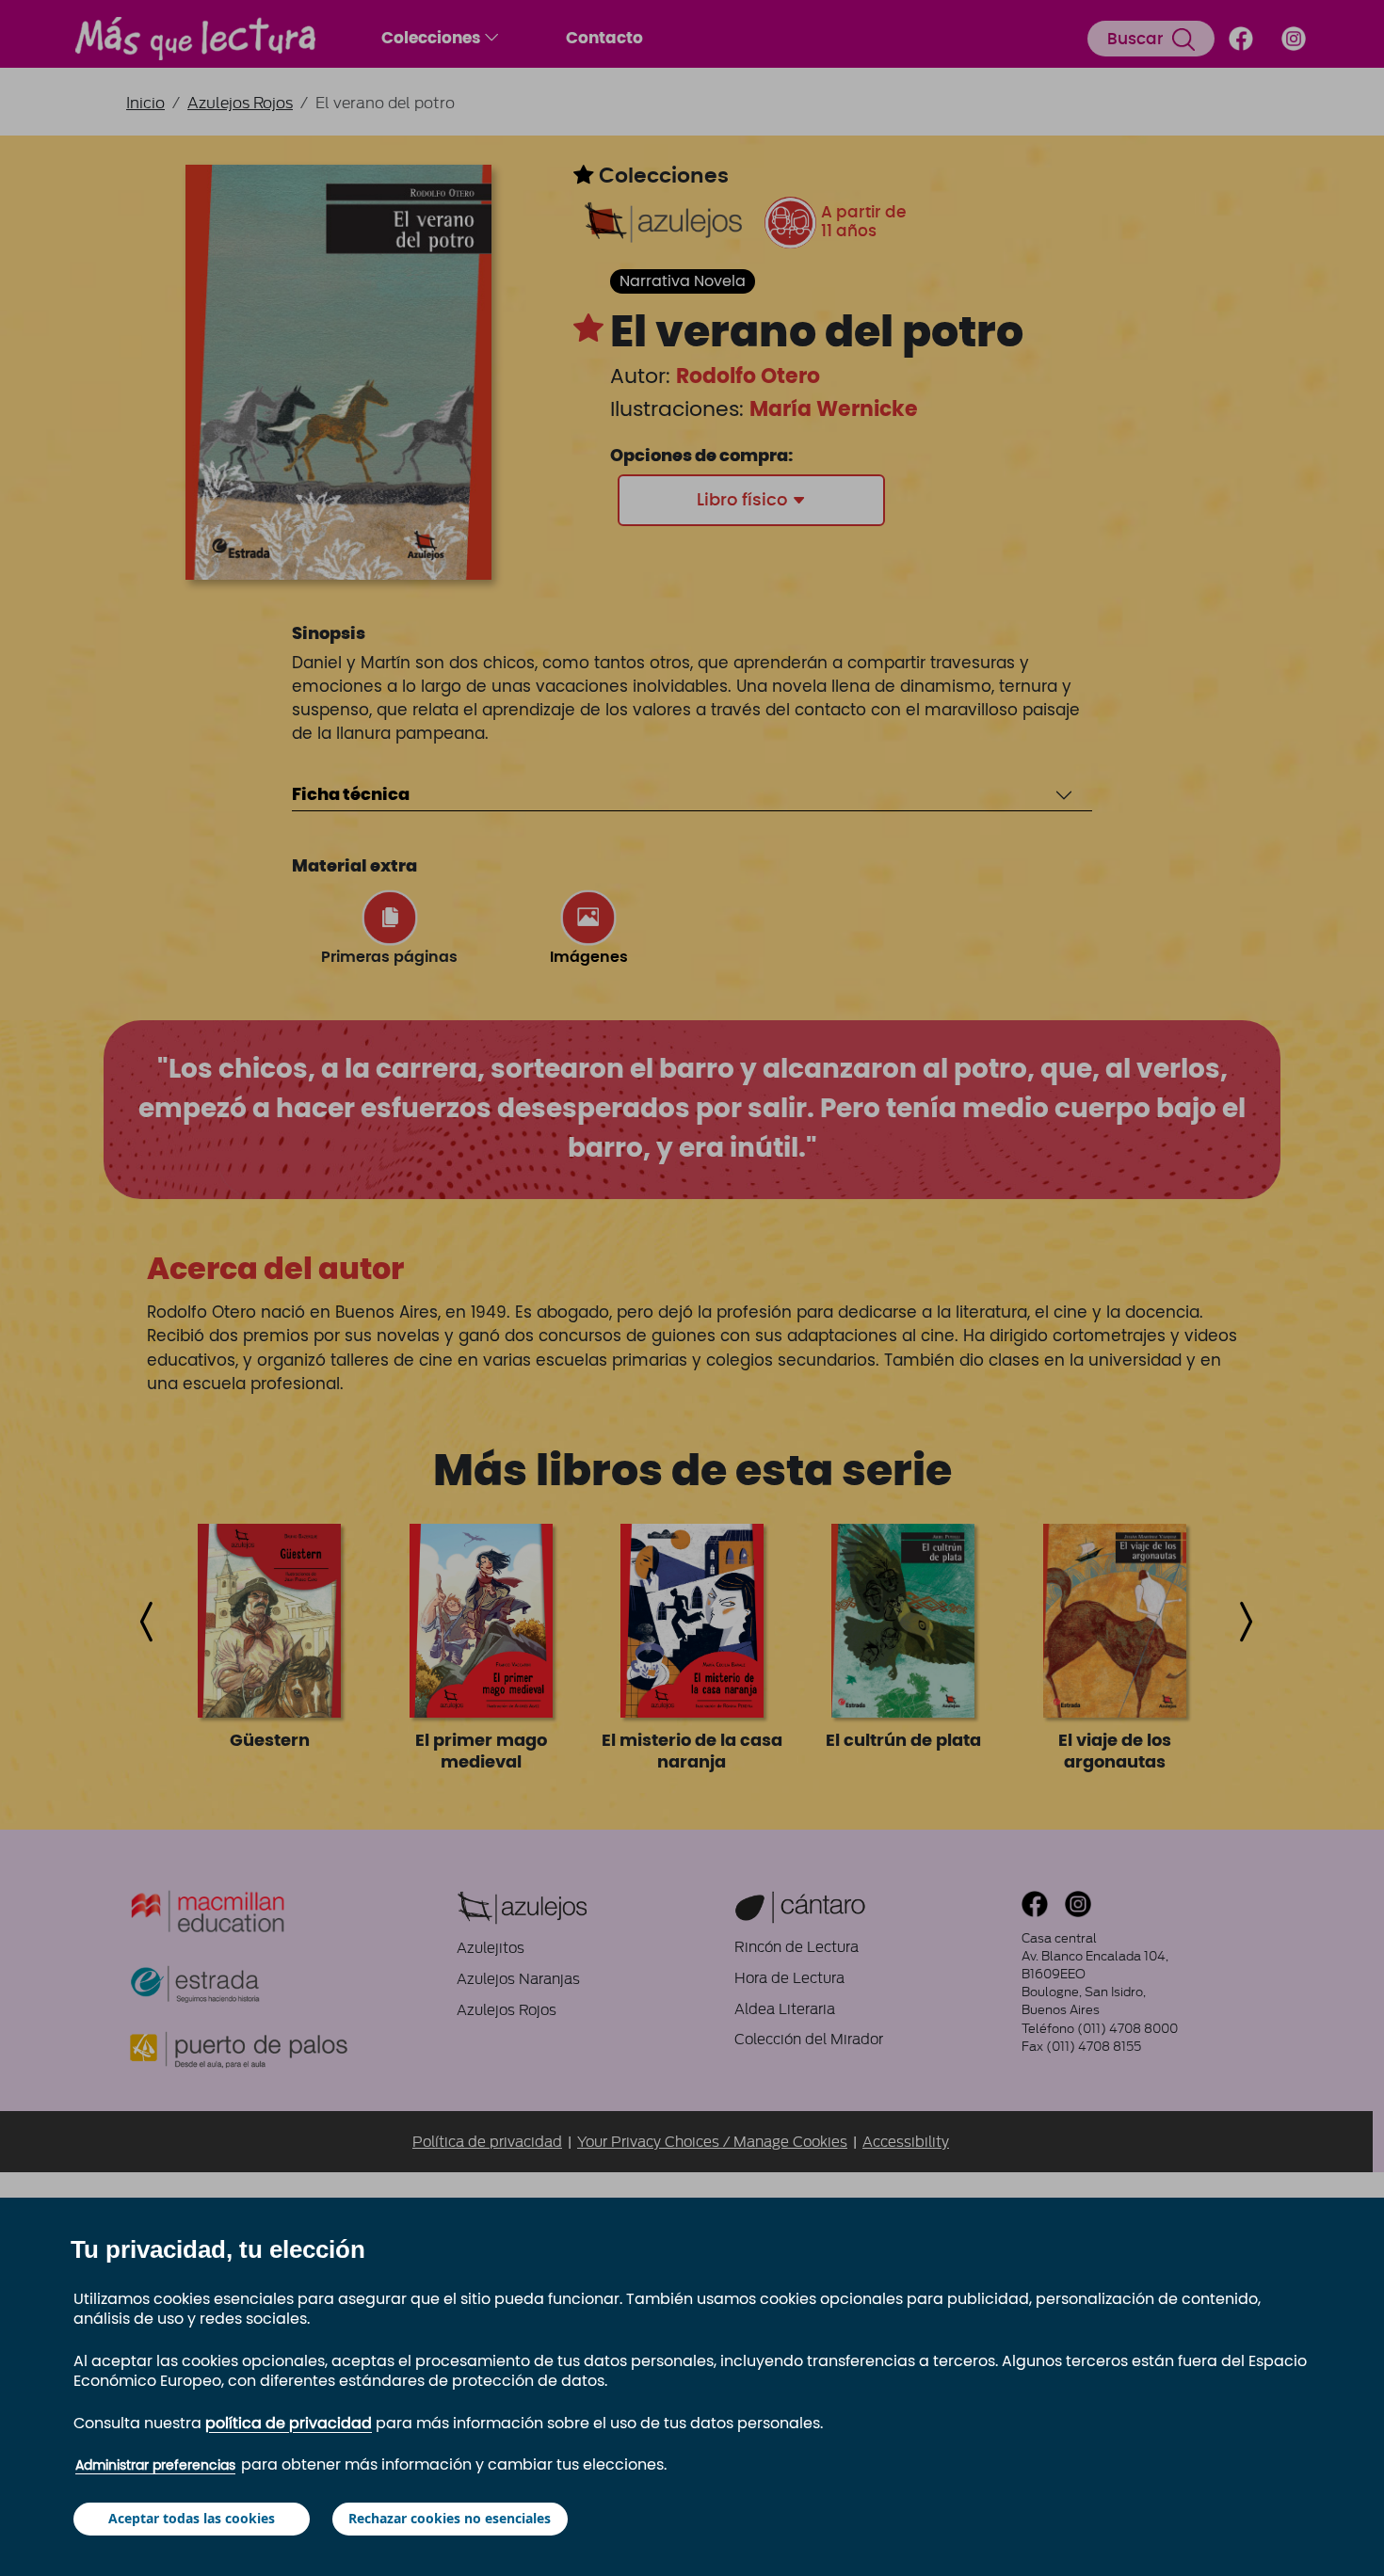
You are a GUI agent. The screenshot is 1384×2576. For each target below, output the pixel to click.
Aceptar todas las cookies (192, 2518)
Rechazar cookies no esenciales (450, 2518)
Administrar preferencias (155, 2466)
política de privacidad (289, 2424)
